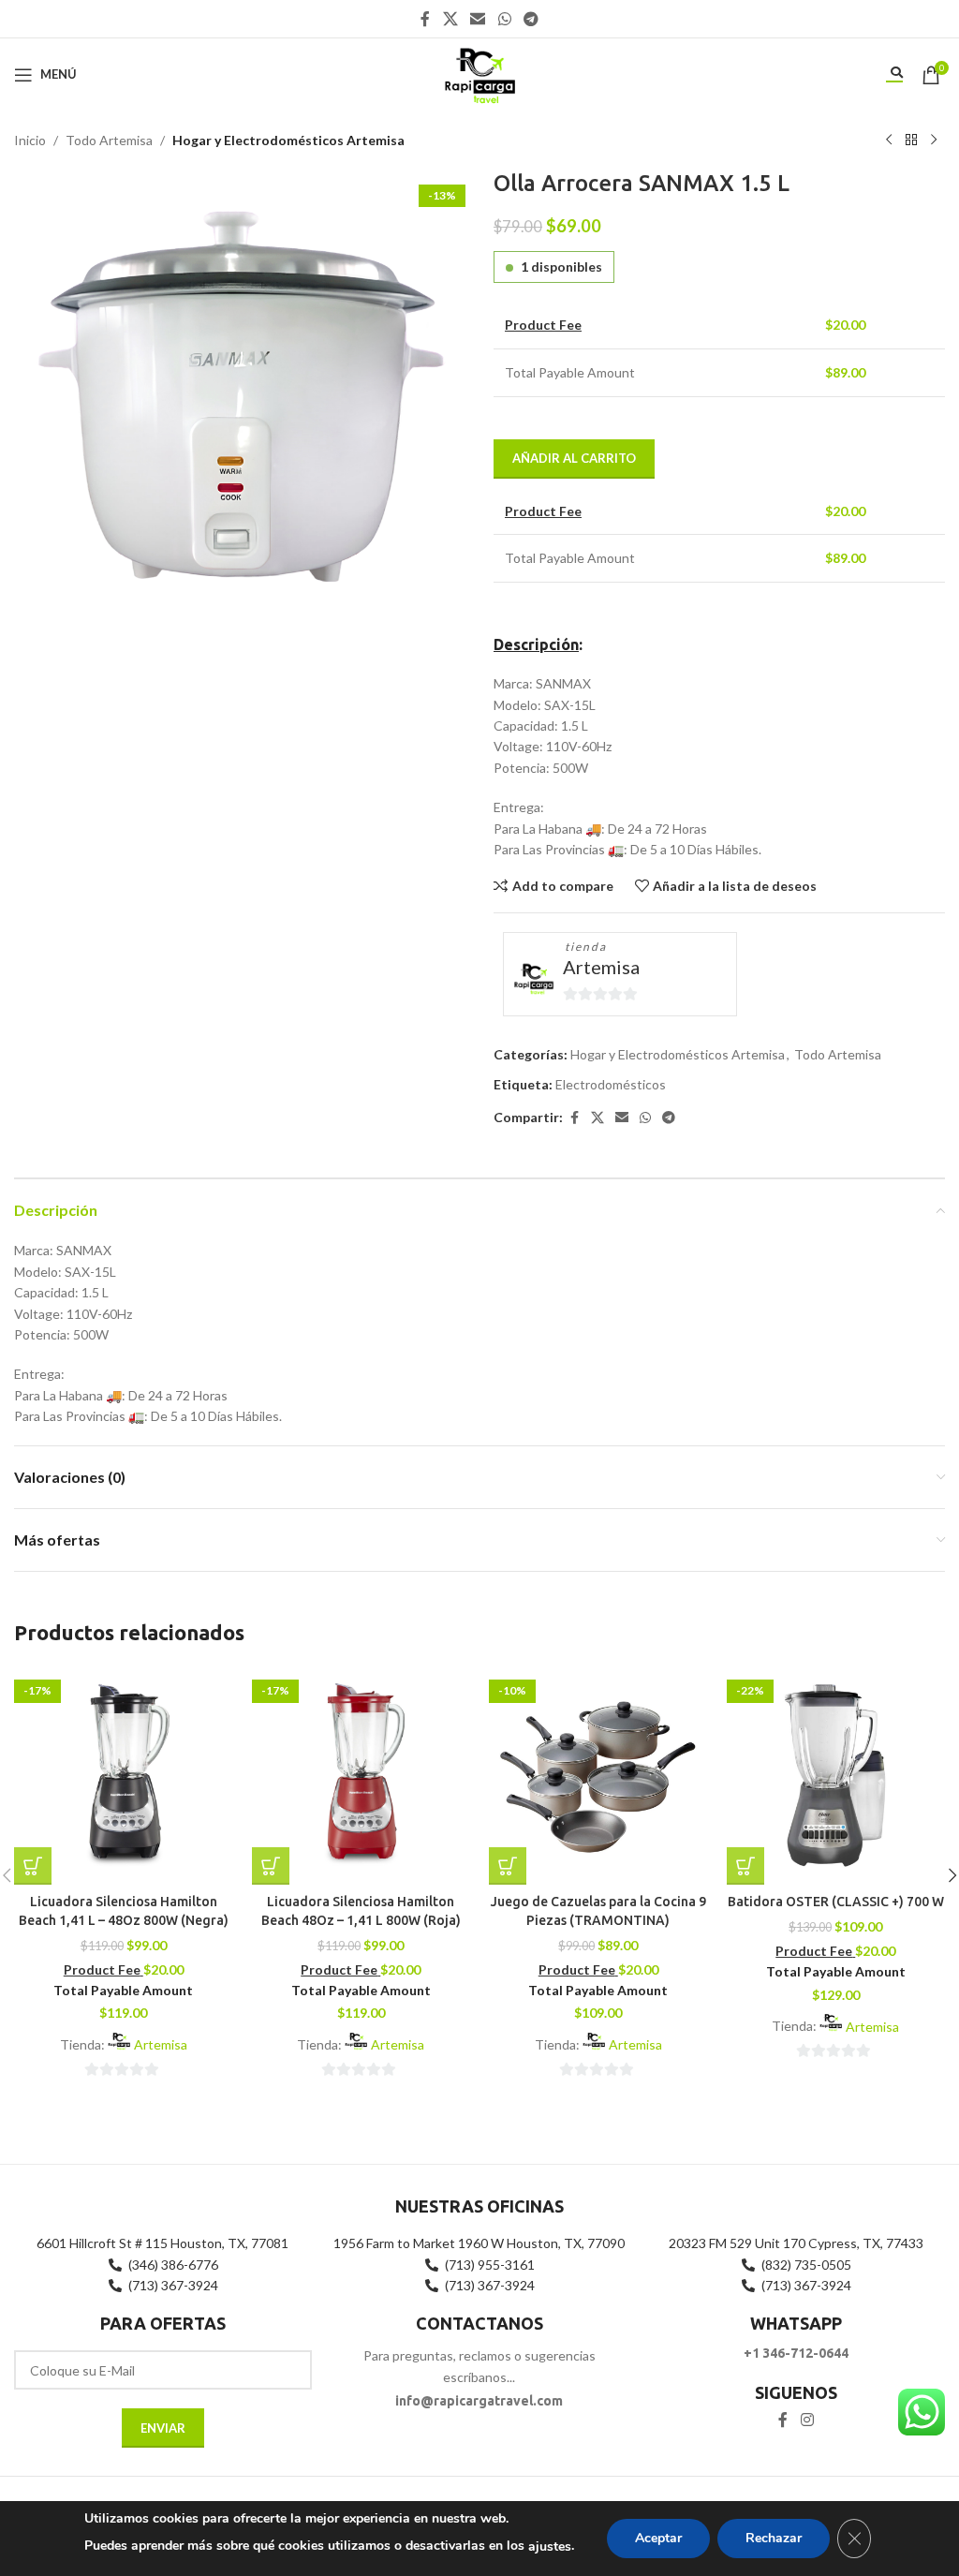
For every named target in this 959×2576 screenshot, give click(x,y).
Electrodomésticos (611, 1084)
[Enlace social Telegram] (531, 19)
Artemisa (601, 967)
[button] (33, 1866)
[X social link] (450, 19)
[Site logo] (479, 73)
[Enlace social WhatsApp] (504, 19)
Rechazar (774, 2538)
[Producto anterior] (889, 141)
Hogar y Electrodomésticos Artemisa (288, 140)
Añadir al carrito (574, 458)
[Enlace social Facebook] (425, 19)
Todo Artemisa (109, 140)
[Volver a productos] (911, 141)
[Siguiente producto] (934, 141)
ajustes (550, 2546)
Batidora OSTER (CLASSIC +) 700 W (836, 1902)
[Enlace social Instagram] (807, 2420)
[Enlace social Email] (478, 19)
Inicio (30, 140)
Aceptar (658, 2538)
